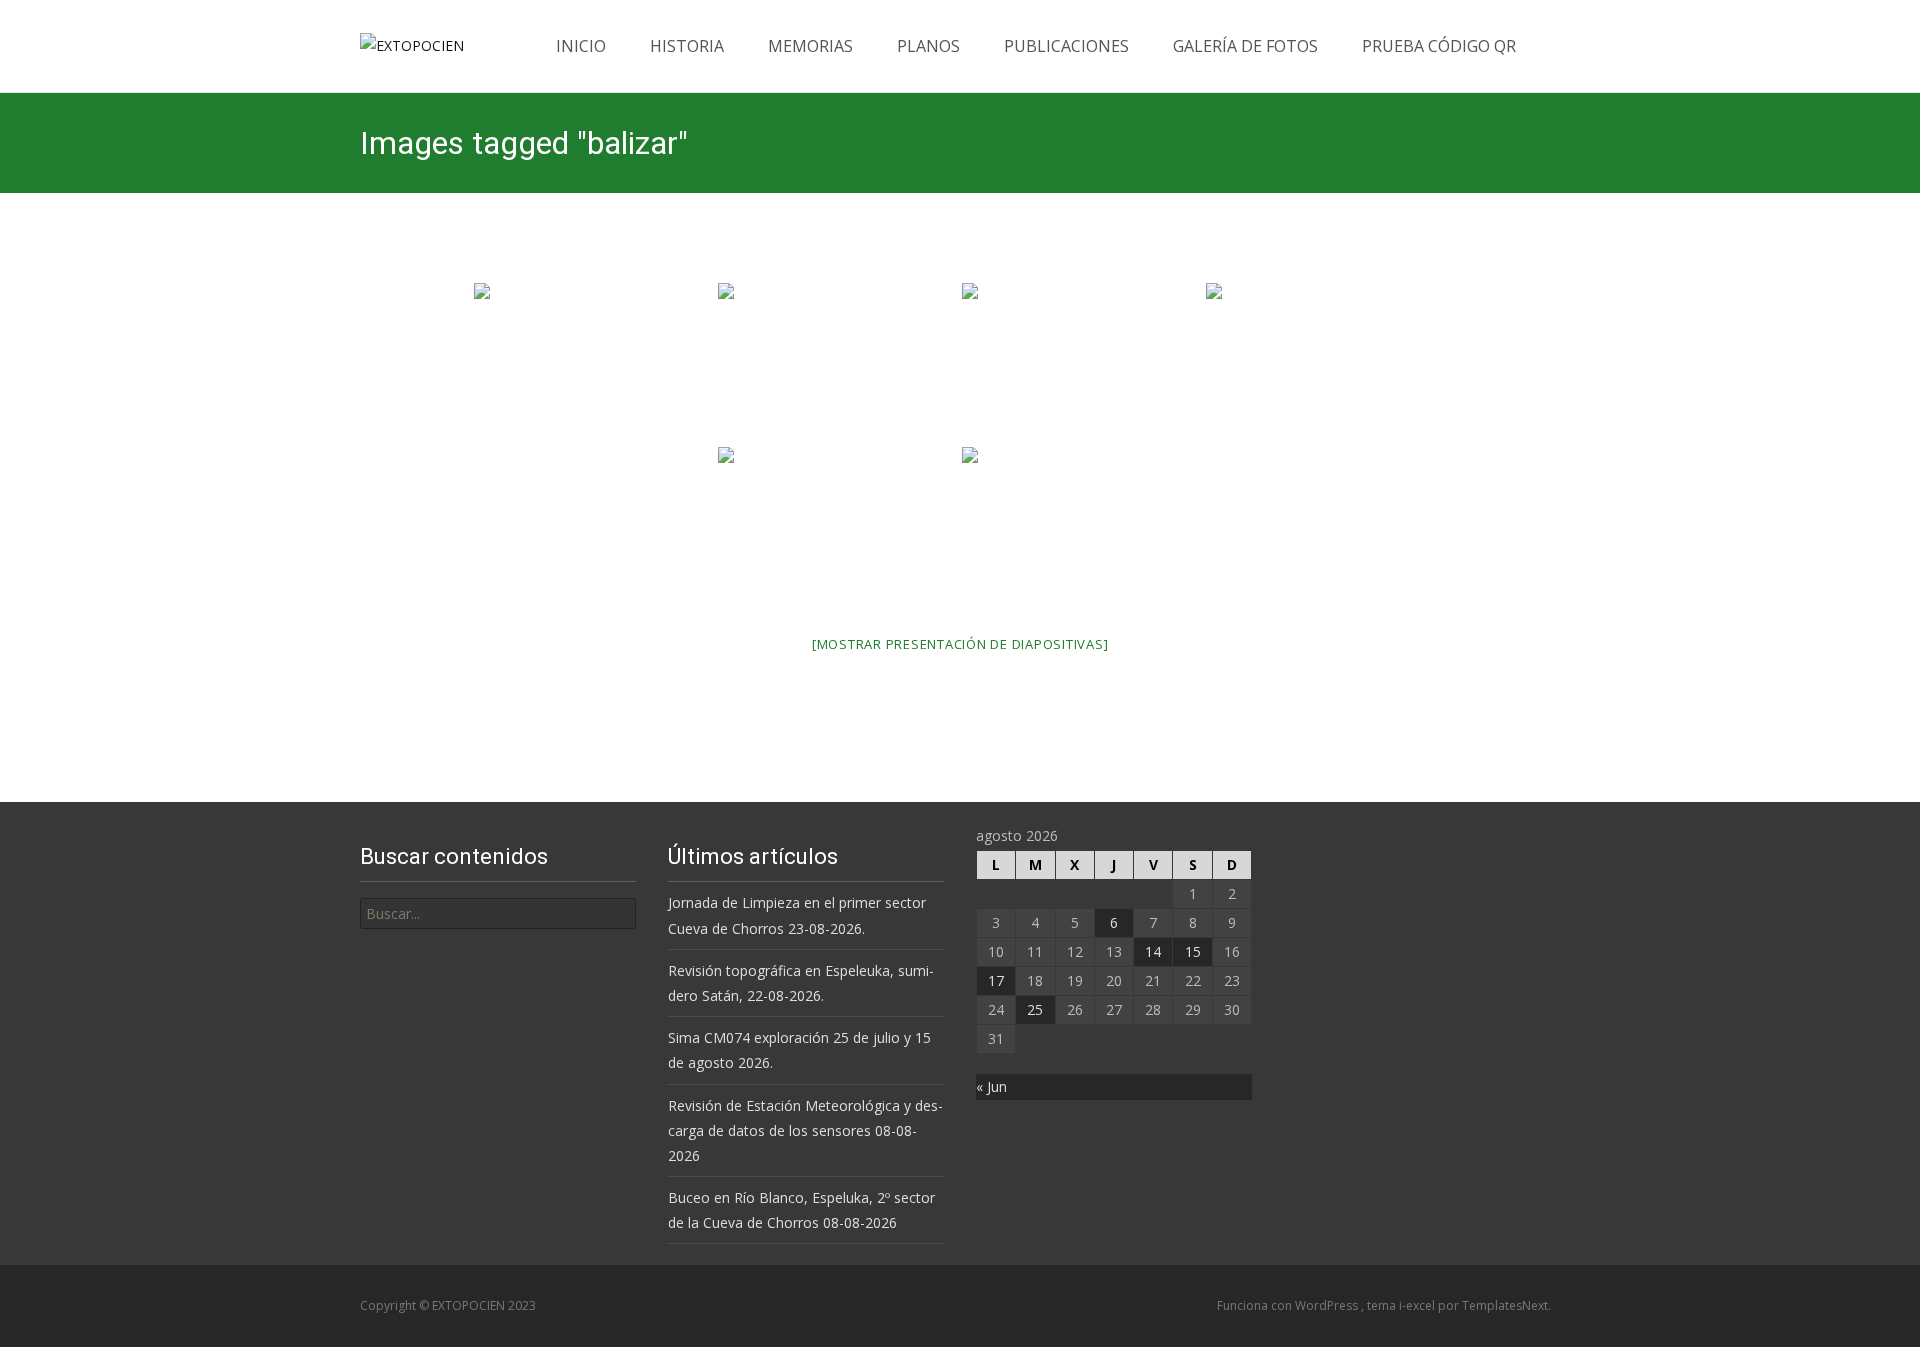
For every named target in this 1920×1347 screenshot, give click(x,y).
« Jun (991, 1086)
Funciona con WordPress (1289, 1305)
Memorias (810, 46)
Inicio (581, 46)
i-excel (1418, 1305)
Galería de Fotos (1245, 46)
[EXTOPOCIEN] (396, 40)
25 (1035, 1009)
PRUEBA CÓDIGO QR (1439, 46)
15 (1193, 951)
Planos (928, 46)
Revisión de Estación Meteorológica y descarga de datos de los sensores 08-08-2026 (805, 1130)
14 (1153, 951)
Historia (687, 46)
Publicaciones (1066, 46)
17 (996, 980)
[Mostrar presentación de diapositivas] (960, 644)
